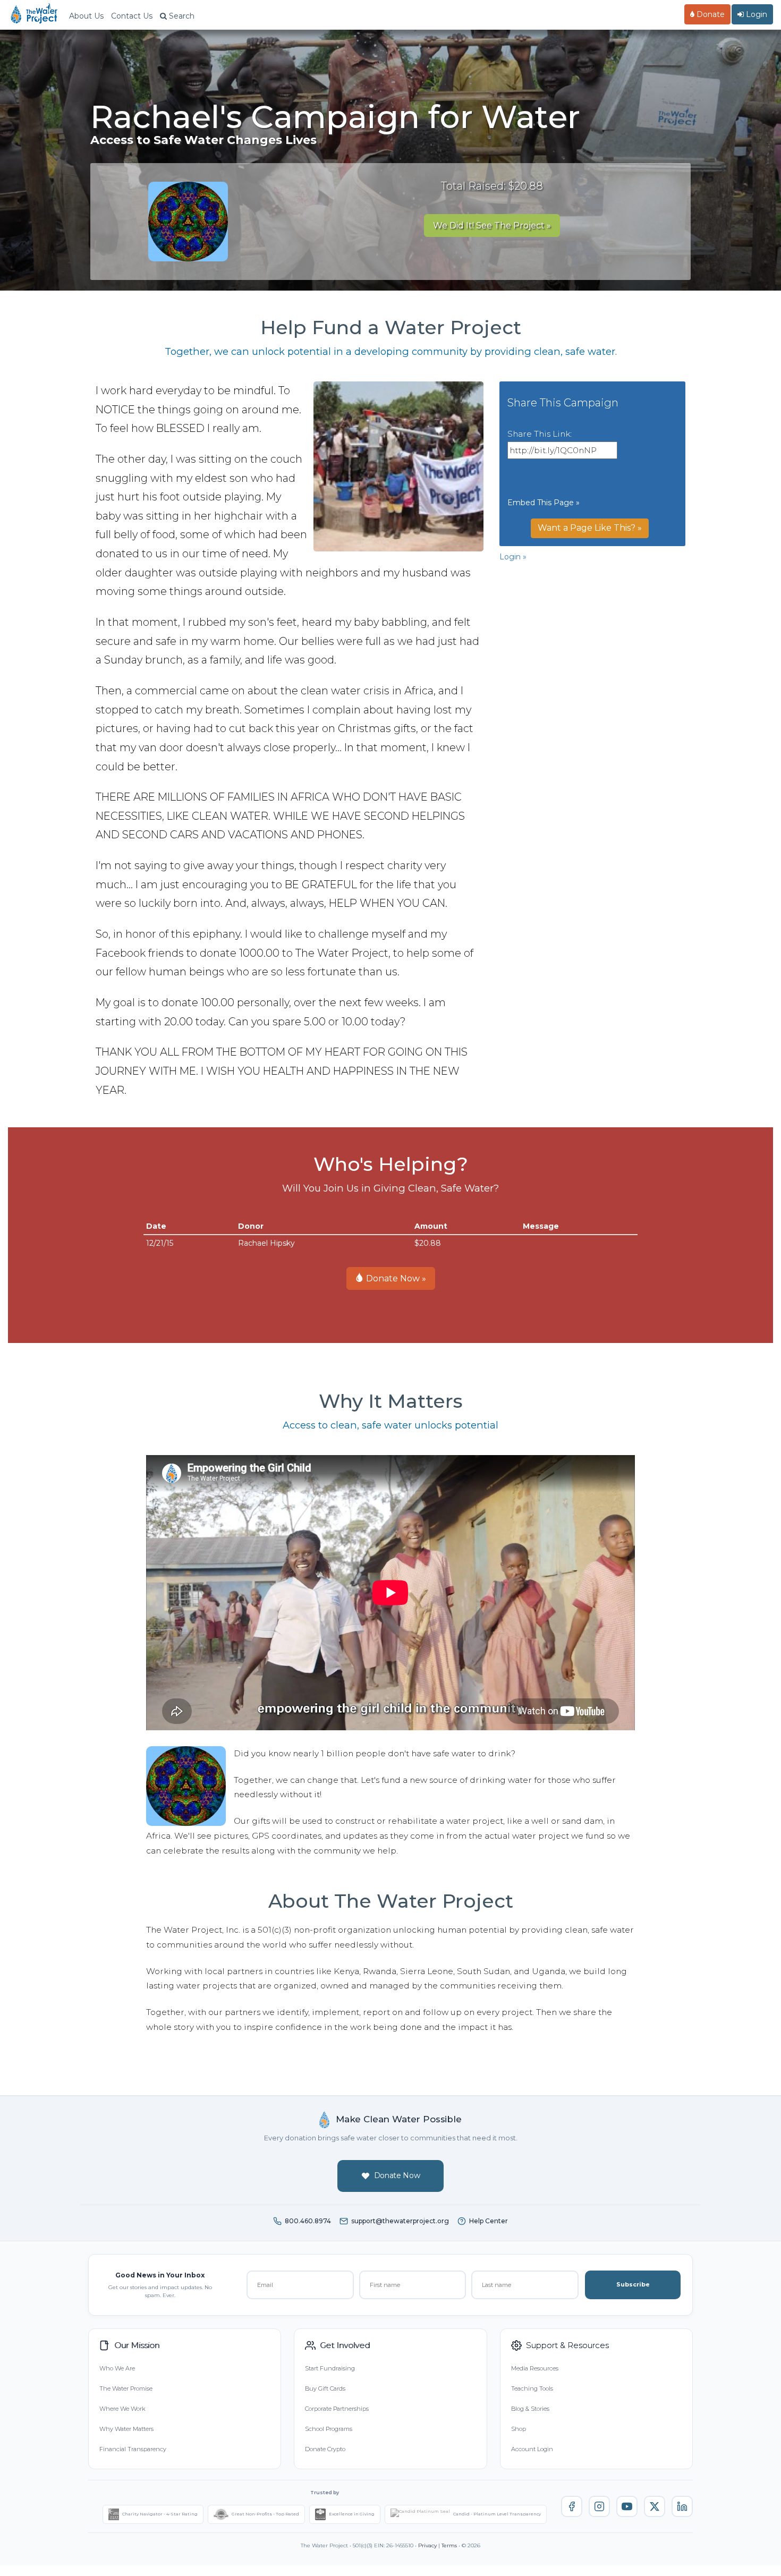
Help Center (489, 2221)
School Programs (329, 2429)
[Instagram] (599, 2506)
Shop (519, 2429)
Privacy (427, 2545)
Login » (513, 557)
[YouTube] (627, 2506)
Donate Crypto (325, 2449)
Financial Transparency (133, 2449)
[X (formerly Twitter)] (655, 2506)
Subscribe (633, 2284)
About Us (86, 16)
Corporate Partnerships (337, 2409)
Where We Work (122, 2409)
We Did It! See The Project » (492, 226)
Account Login (532, 2449)
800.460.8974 (308, 2221)
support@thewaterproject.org (400, 2221)
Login (755, 14)
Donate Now (397, 2175)
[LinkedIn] (682, 2506)
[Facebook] (572, 2506)
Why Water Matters (126, 2429)
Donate (710, 14)
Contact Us (132, 16)
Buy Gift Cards (325, 2388)
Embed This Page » (544, 503)
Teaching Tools (532, 2388)
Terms (449, 2545)
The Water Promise (126, 2388)
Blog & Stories (530, 2409)
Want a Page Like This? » (590, 528)
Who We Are (117, 2368)
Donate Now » (395, 1278)
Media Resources (535, 2368)
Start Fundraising (330, 2368)
